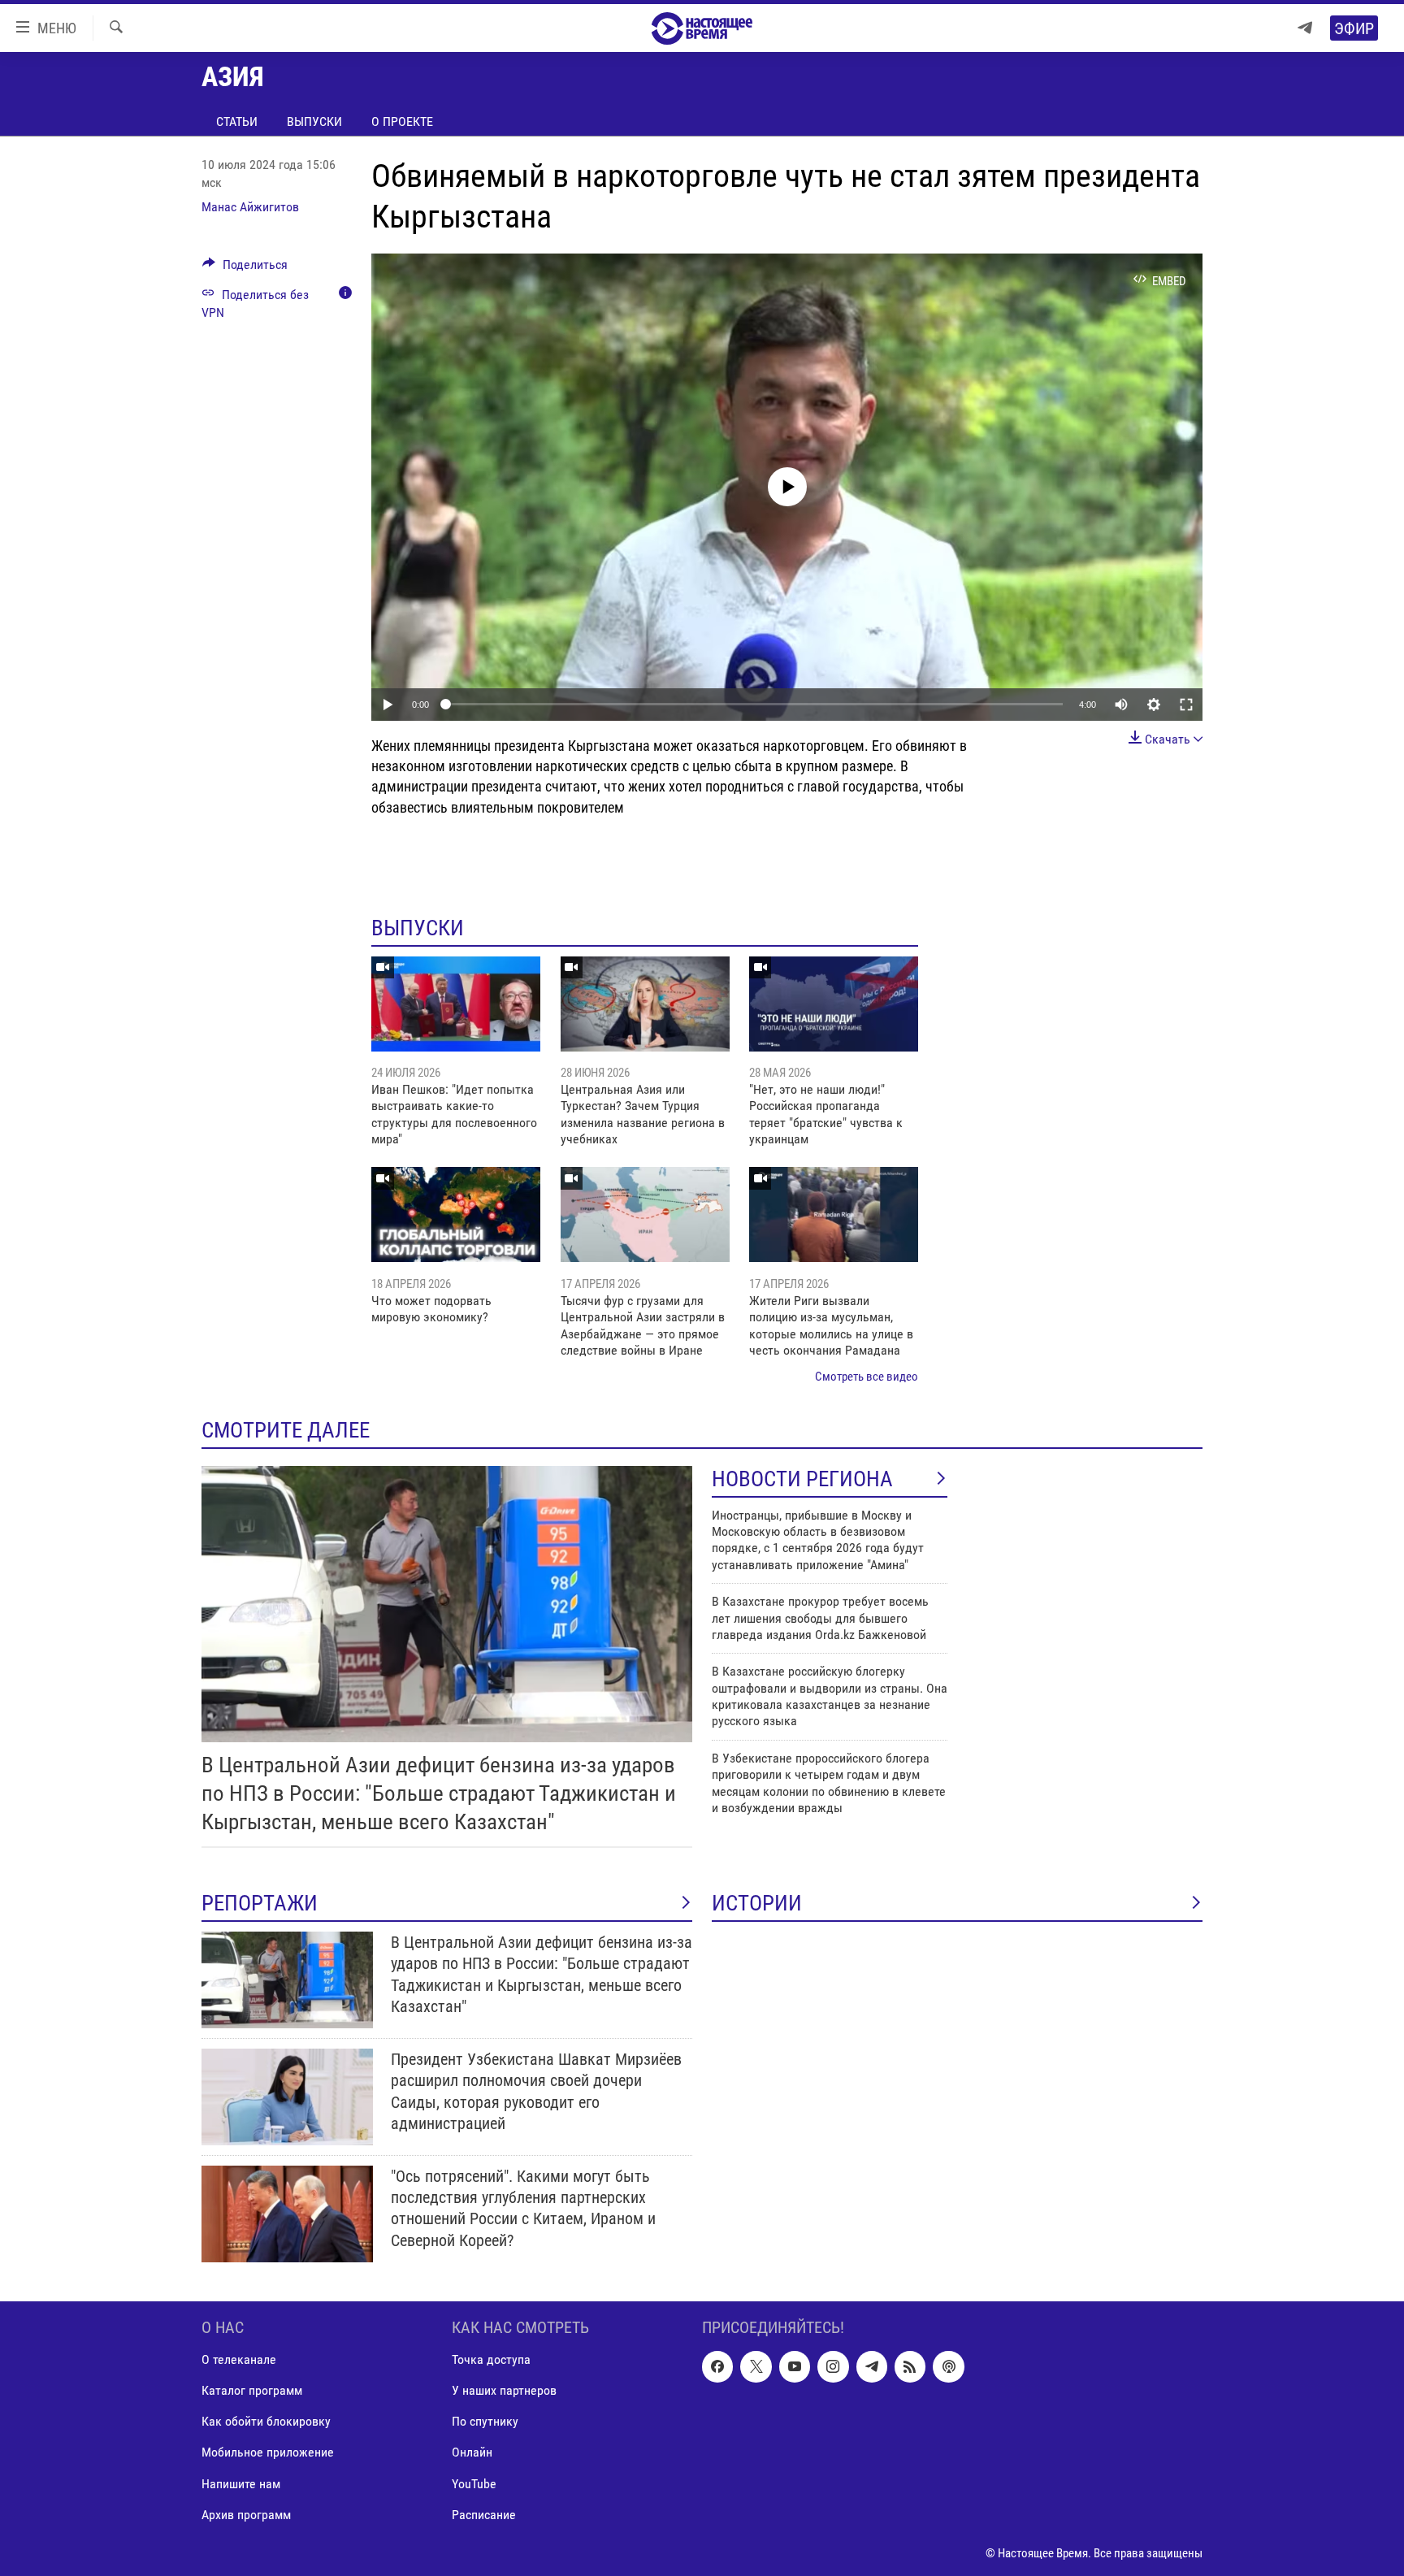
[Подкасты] (948, 2366)
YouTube (474, 2483)
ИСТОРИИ (757, 1903)
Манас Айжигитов (250, 207)
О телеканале (239, 2359)
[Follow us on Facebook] (717, 2366)
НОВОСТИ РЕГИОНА (802, 1479)
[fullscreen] (1186, 705)
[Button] (245, 269)
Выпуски (314, 121)
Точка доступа (491, 2359)
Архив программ (246, 2514)
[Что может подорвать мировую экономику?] (456, 1214)
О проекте (402, 121)
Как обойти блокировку (266, 2421)
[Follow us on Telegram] (872, 2366)
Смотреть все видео (867, 1377)
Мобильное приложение (268, 2452)
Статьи (237, 121)
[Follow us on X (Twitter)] (756, 2366)
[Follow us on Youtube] (795, 2366)
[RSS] (910, 2366)
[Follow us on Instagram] (833, 2366)
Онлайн (472, 2452)
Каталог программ (252, 2390)
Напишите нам (241, 2483)
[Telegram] (1305, 28)
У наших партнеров (504, 2390)
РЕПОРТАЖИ (260, 1903)
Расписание (484, 2514)
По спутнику (485, 2421)
